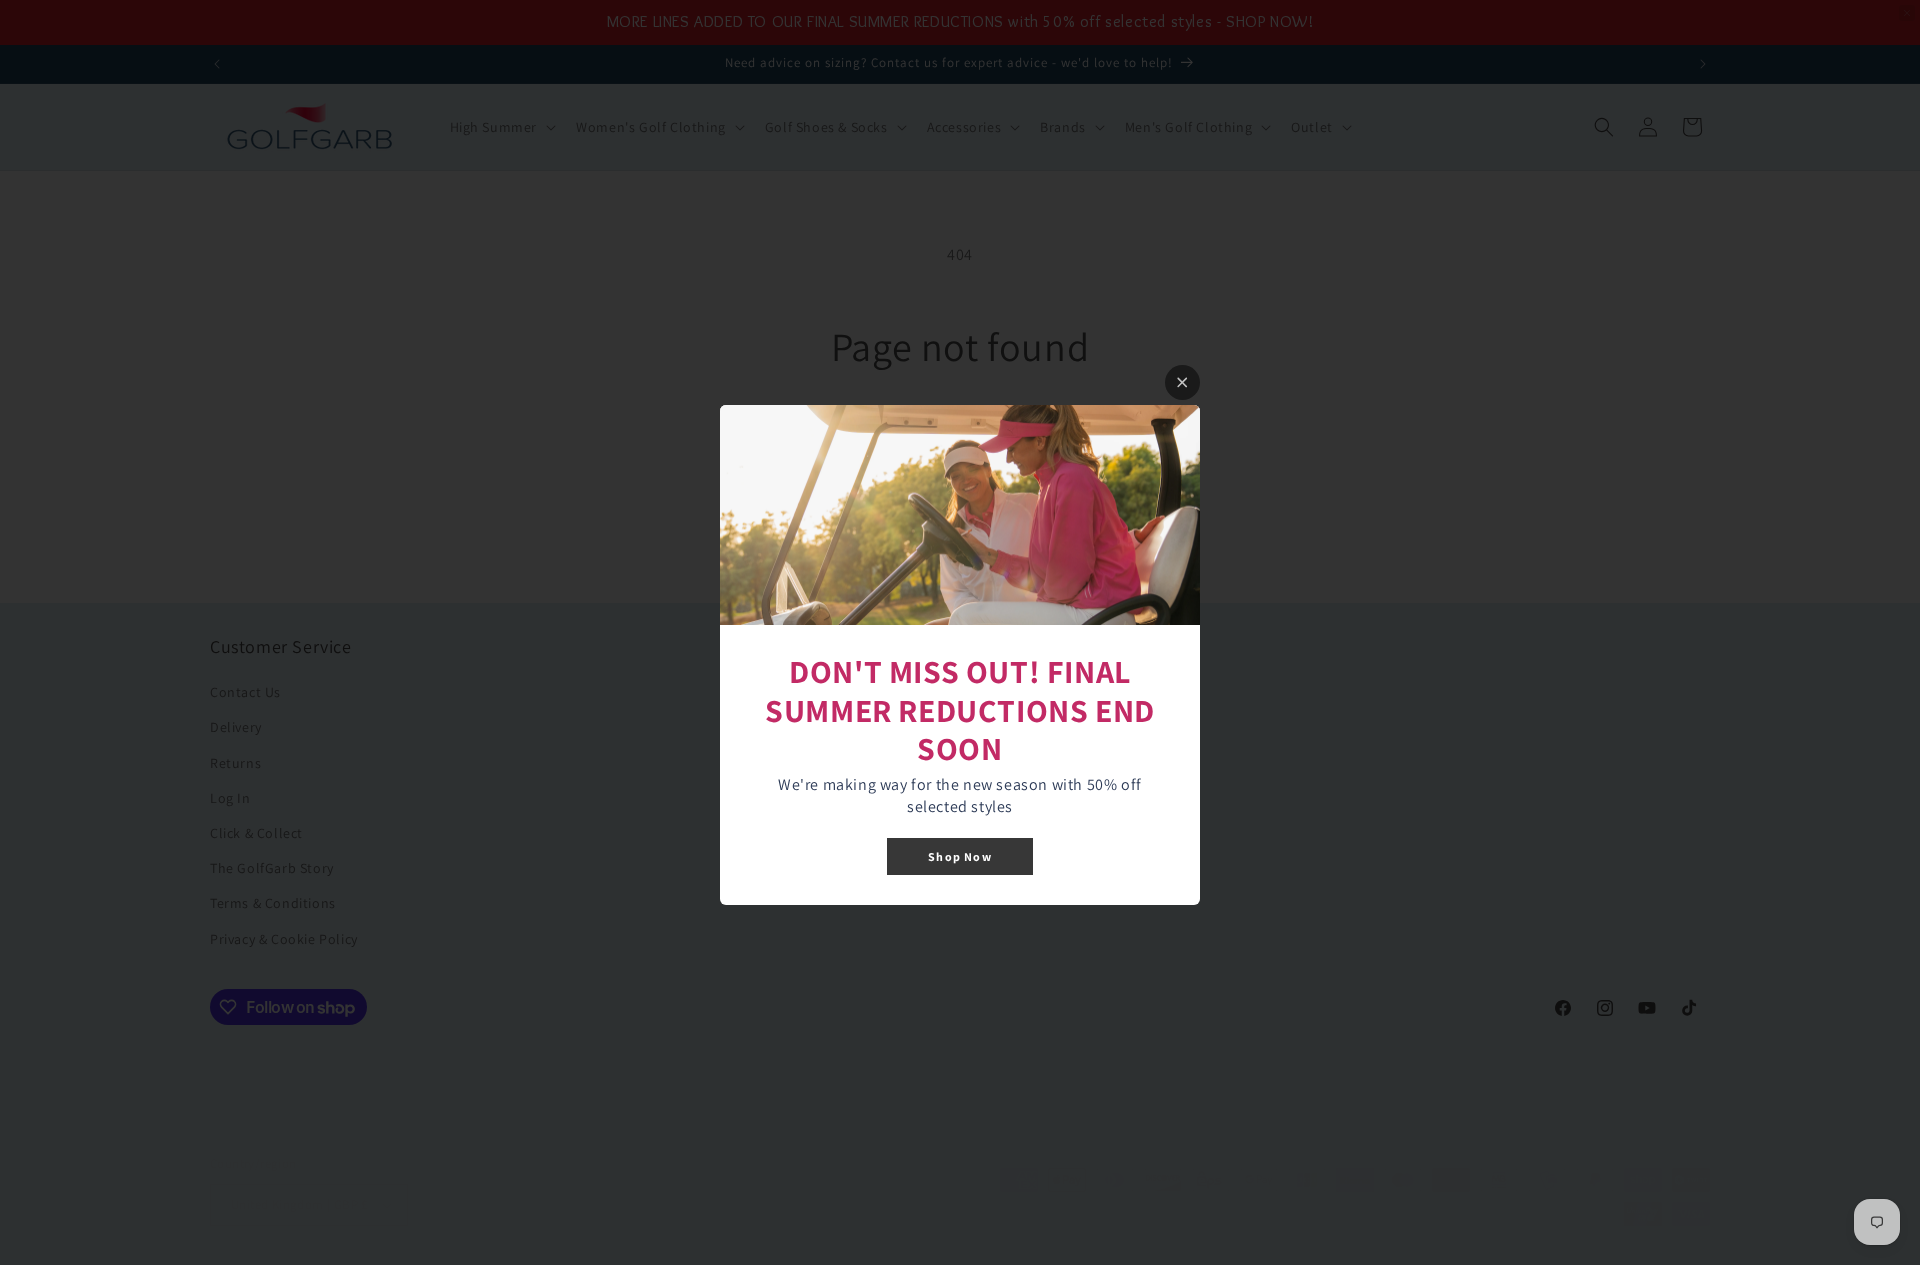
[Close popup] (1182, 382)
